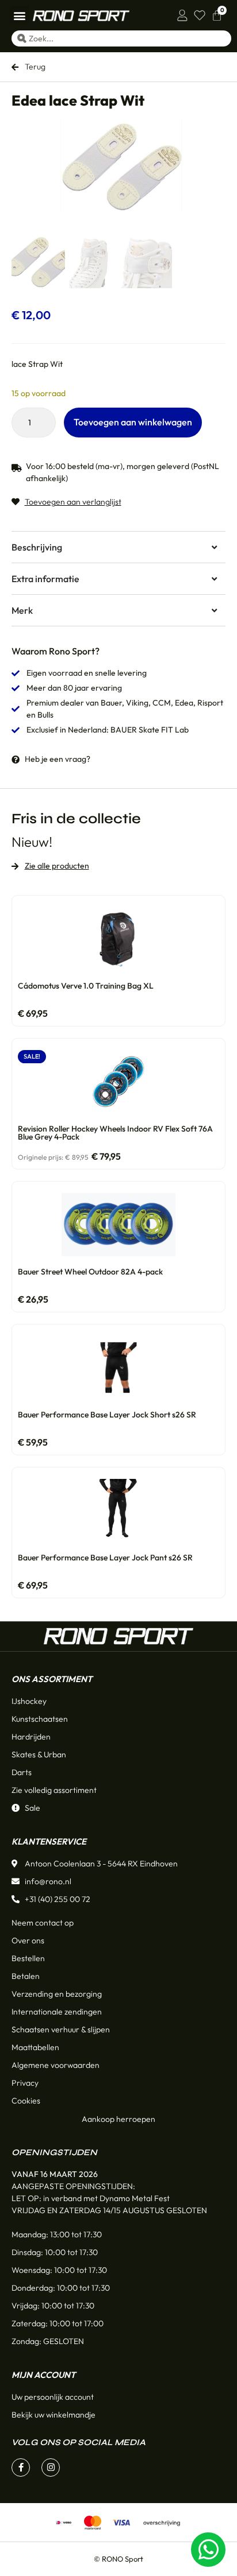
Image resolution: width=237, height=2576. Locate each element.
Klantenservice (49, 1841)
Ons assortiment (52, 1679)
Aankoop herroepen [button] (118, 2119)
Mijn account (43, 2375)
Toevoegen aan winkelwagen (133, 422)
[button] (19, 15)
